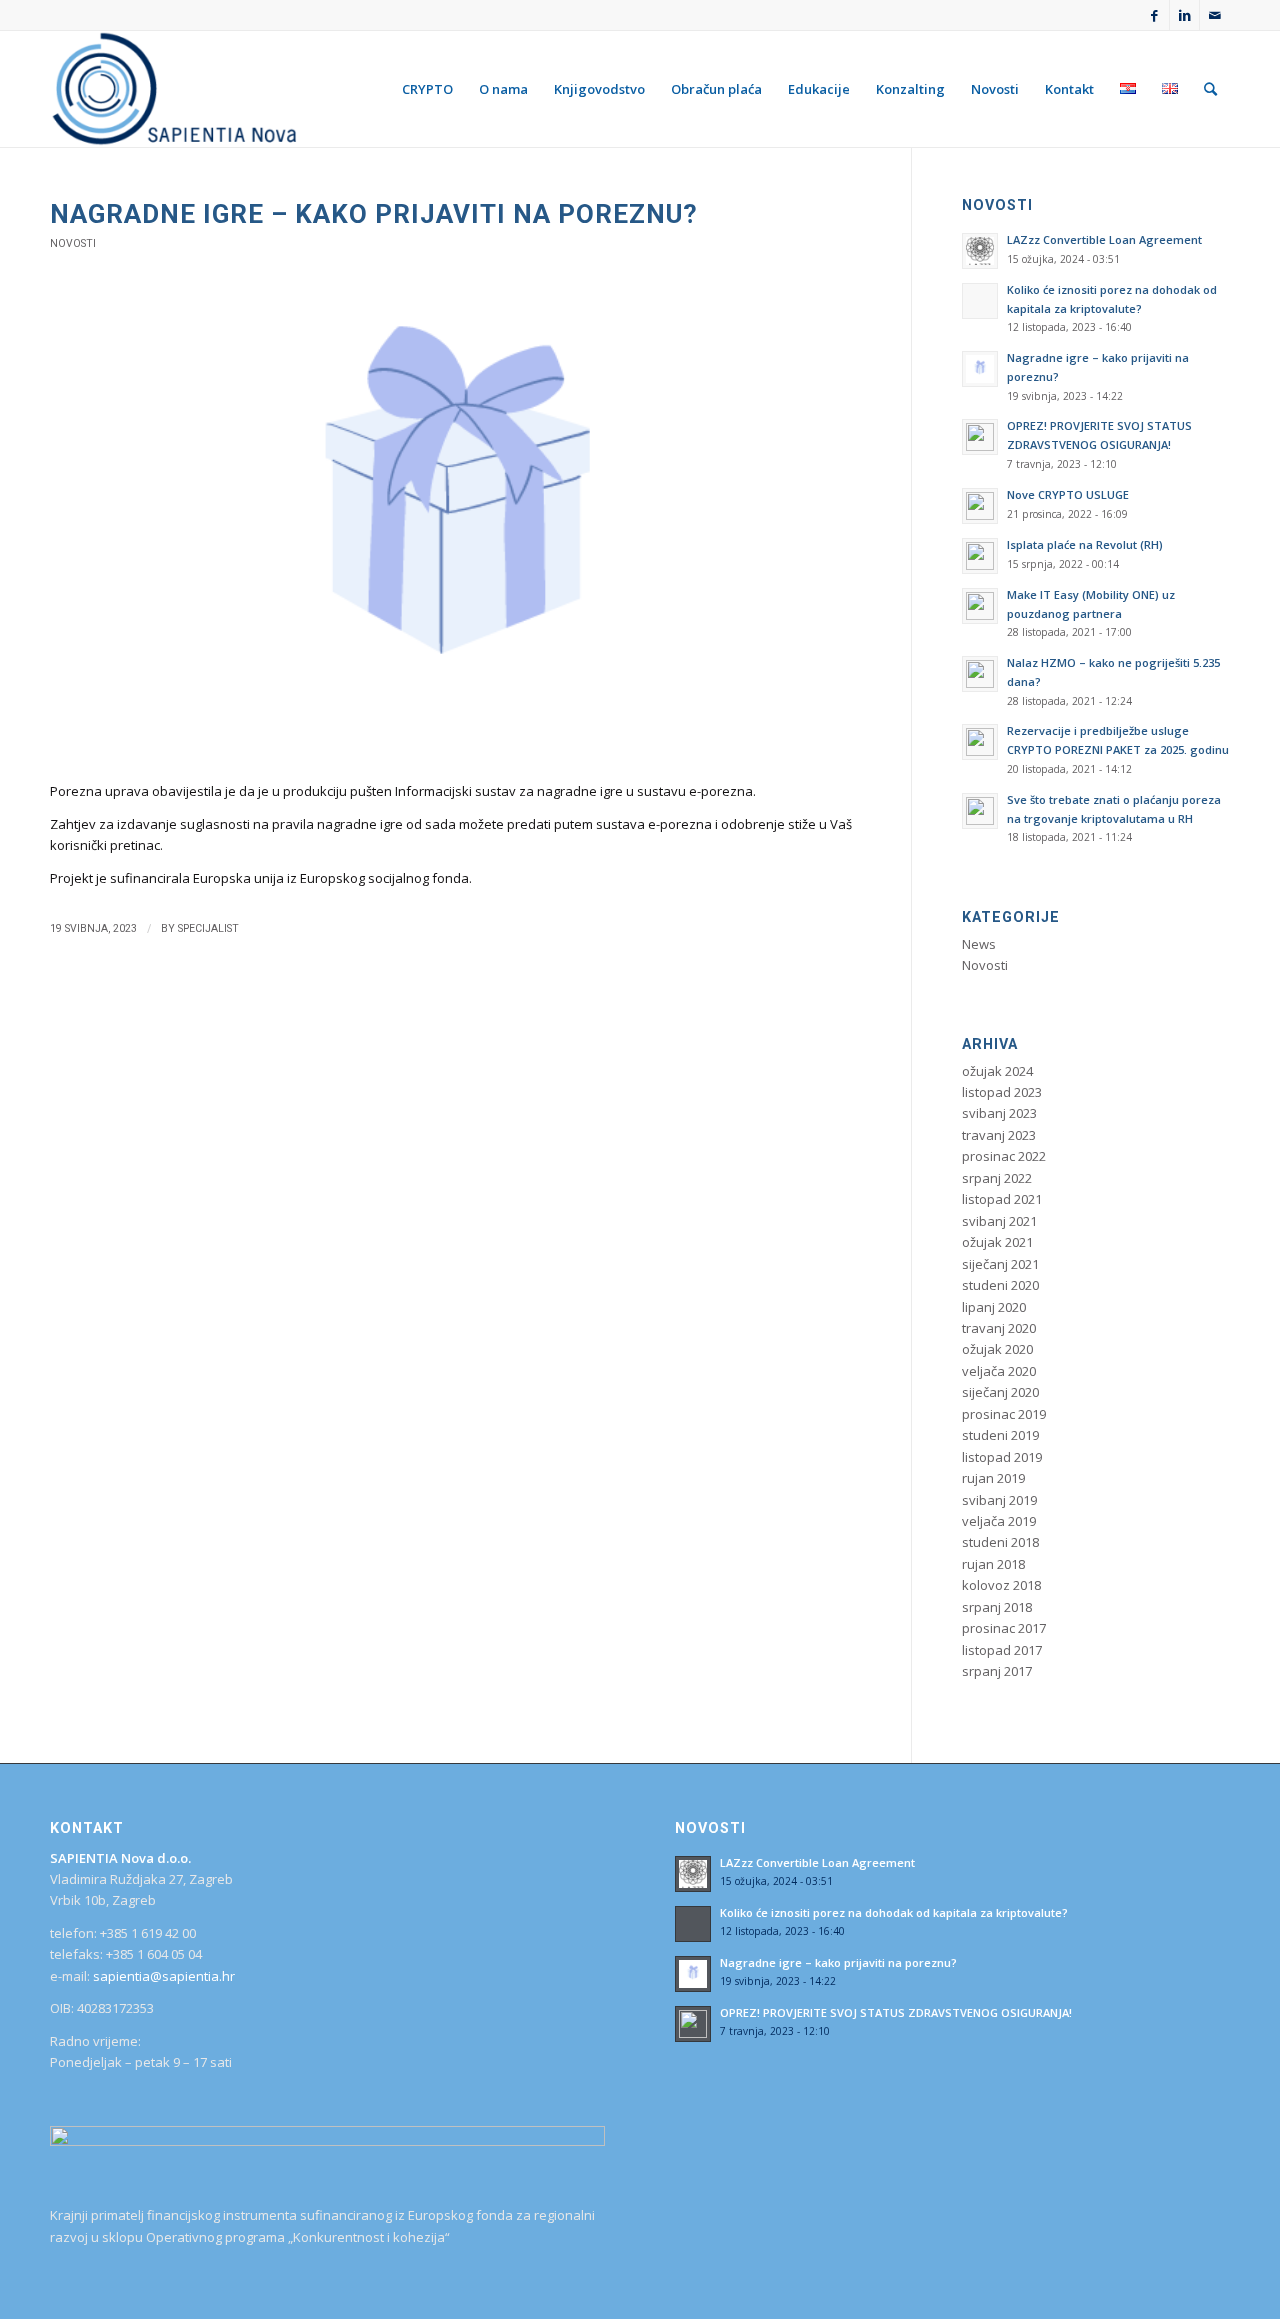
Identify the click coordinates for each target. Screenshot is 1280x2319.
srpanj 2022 (997, 1178)
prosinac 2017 (1004, 1628)
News (979, 944)
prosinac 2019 (1004, 1414)
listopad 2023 (1002, 1092)
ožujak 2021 (997, 1242)
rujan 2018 (993, 1564)
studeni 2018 (1000, 1542)
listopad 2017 (1002, 1650)
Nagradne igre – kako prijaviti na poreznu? (374, 214)
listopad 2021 (1002, 1199)
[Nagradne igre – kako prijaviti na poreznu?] (455, 529)
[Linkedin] (1184, 15)
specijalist (208, 928)
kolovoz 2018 (1001, 1585)
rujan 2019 (993, 1478)
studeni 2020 (1000, 1285)
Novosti (73, 243)
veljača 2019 (999, 1521)
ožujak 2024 (997, 1071)
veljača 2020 (999, 1371)
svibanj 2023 (999, 1113)
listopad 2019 (1002, 1457)
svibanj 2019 (999, 1500)
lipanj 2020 (994, 1307)
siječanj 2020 (1000, 1392)
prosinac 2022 (1004, 1156)
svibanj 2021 (999, 1221)
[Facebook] (1154, 15)
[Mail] (1215, 15)
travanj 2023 (999, 1135)
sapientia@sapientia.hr (164, 1976)
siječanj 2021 (1000, 1264)
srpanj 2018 (997, 1607)
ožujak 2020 (997, 1349)
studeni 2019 (1000, 1435)
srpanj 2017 (997, 1671)
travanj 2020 (999, 1328)
